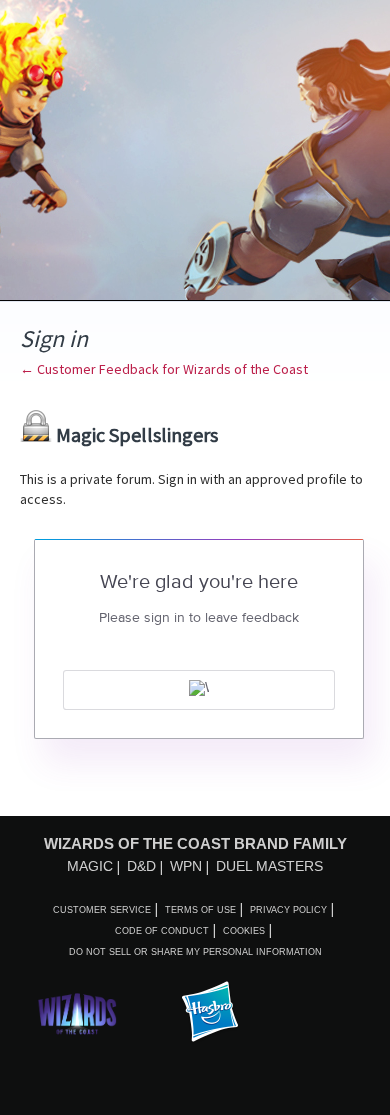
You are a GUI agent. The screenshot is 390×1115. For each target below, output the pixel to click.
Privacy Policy (288, 910)
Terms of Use (200, 910)
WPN (186, 866)
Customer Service (102, 910)
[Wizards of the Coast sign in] (199, 690)
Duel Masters (269, 866)
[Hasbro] (210, 1013)
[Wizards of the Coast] (77, 1013)
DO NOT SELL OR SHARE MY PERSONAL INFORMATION (195, 952)
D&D (141, 866)
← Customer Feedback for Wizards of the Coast (164, 369)
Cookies (244, 931)
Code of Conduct (162, 931)
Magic (90, 866)
